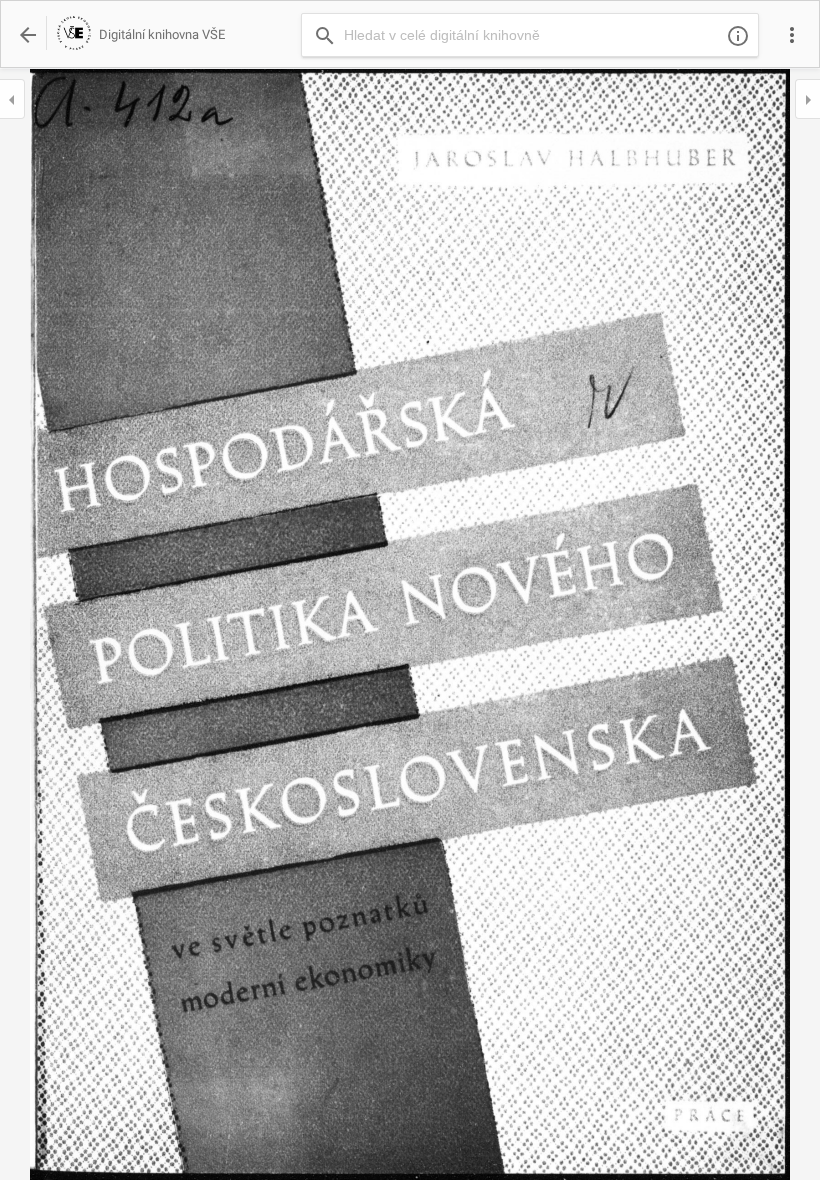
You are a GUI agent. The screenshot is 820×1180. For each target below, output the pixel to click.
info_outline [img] (738, 36)
